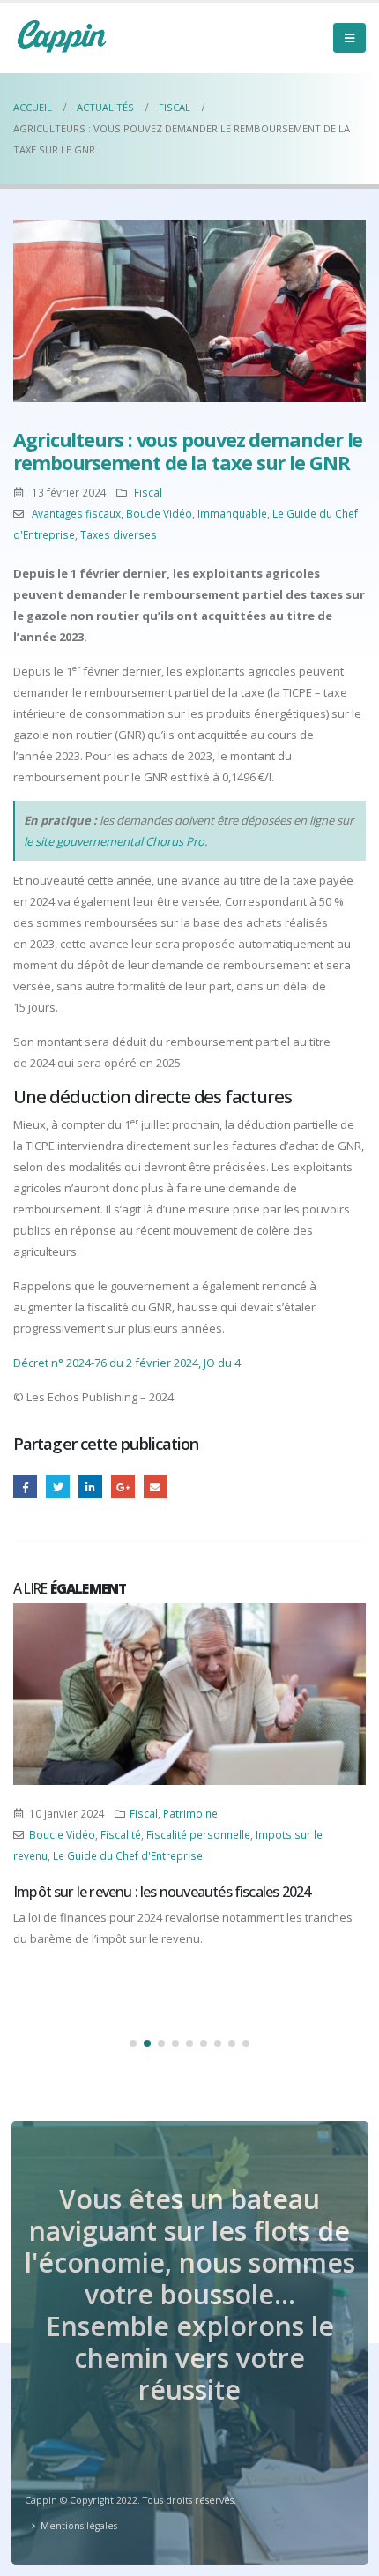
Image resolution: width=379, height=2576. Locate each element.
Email (156, 1486)
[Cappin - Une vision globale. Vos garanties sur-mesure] (62, 36)
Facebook (25, 1486)
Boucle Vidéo (159, 513)
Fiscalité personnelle (198, 1834)
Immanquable (232, 513)
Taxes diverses (119, 534)
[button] (133, 2043)
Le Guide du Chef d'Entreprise (128, 1855)
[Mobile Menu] (349, 38)
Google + (123, 1486)
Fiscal (148, 492)
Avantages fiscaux (76, 513)
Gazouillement (58, 1486)
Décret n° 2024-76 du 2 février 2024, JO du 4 (127, 1363)
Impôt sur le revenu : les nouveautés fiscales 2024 (162, 1892)
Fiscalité (121, 1834)
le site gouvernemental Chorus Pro (114, 841)
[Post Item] (189, 1694)
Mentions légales (79, 2526)
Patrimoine (190, 1813)
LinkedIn (90, 1486)
